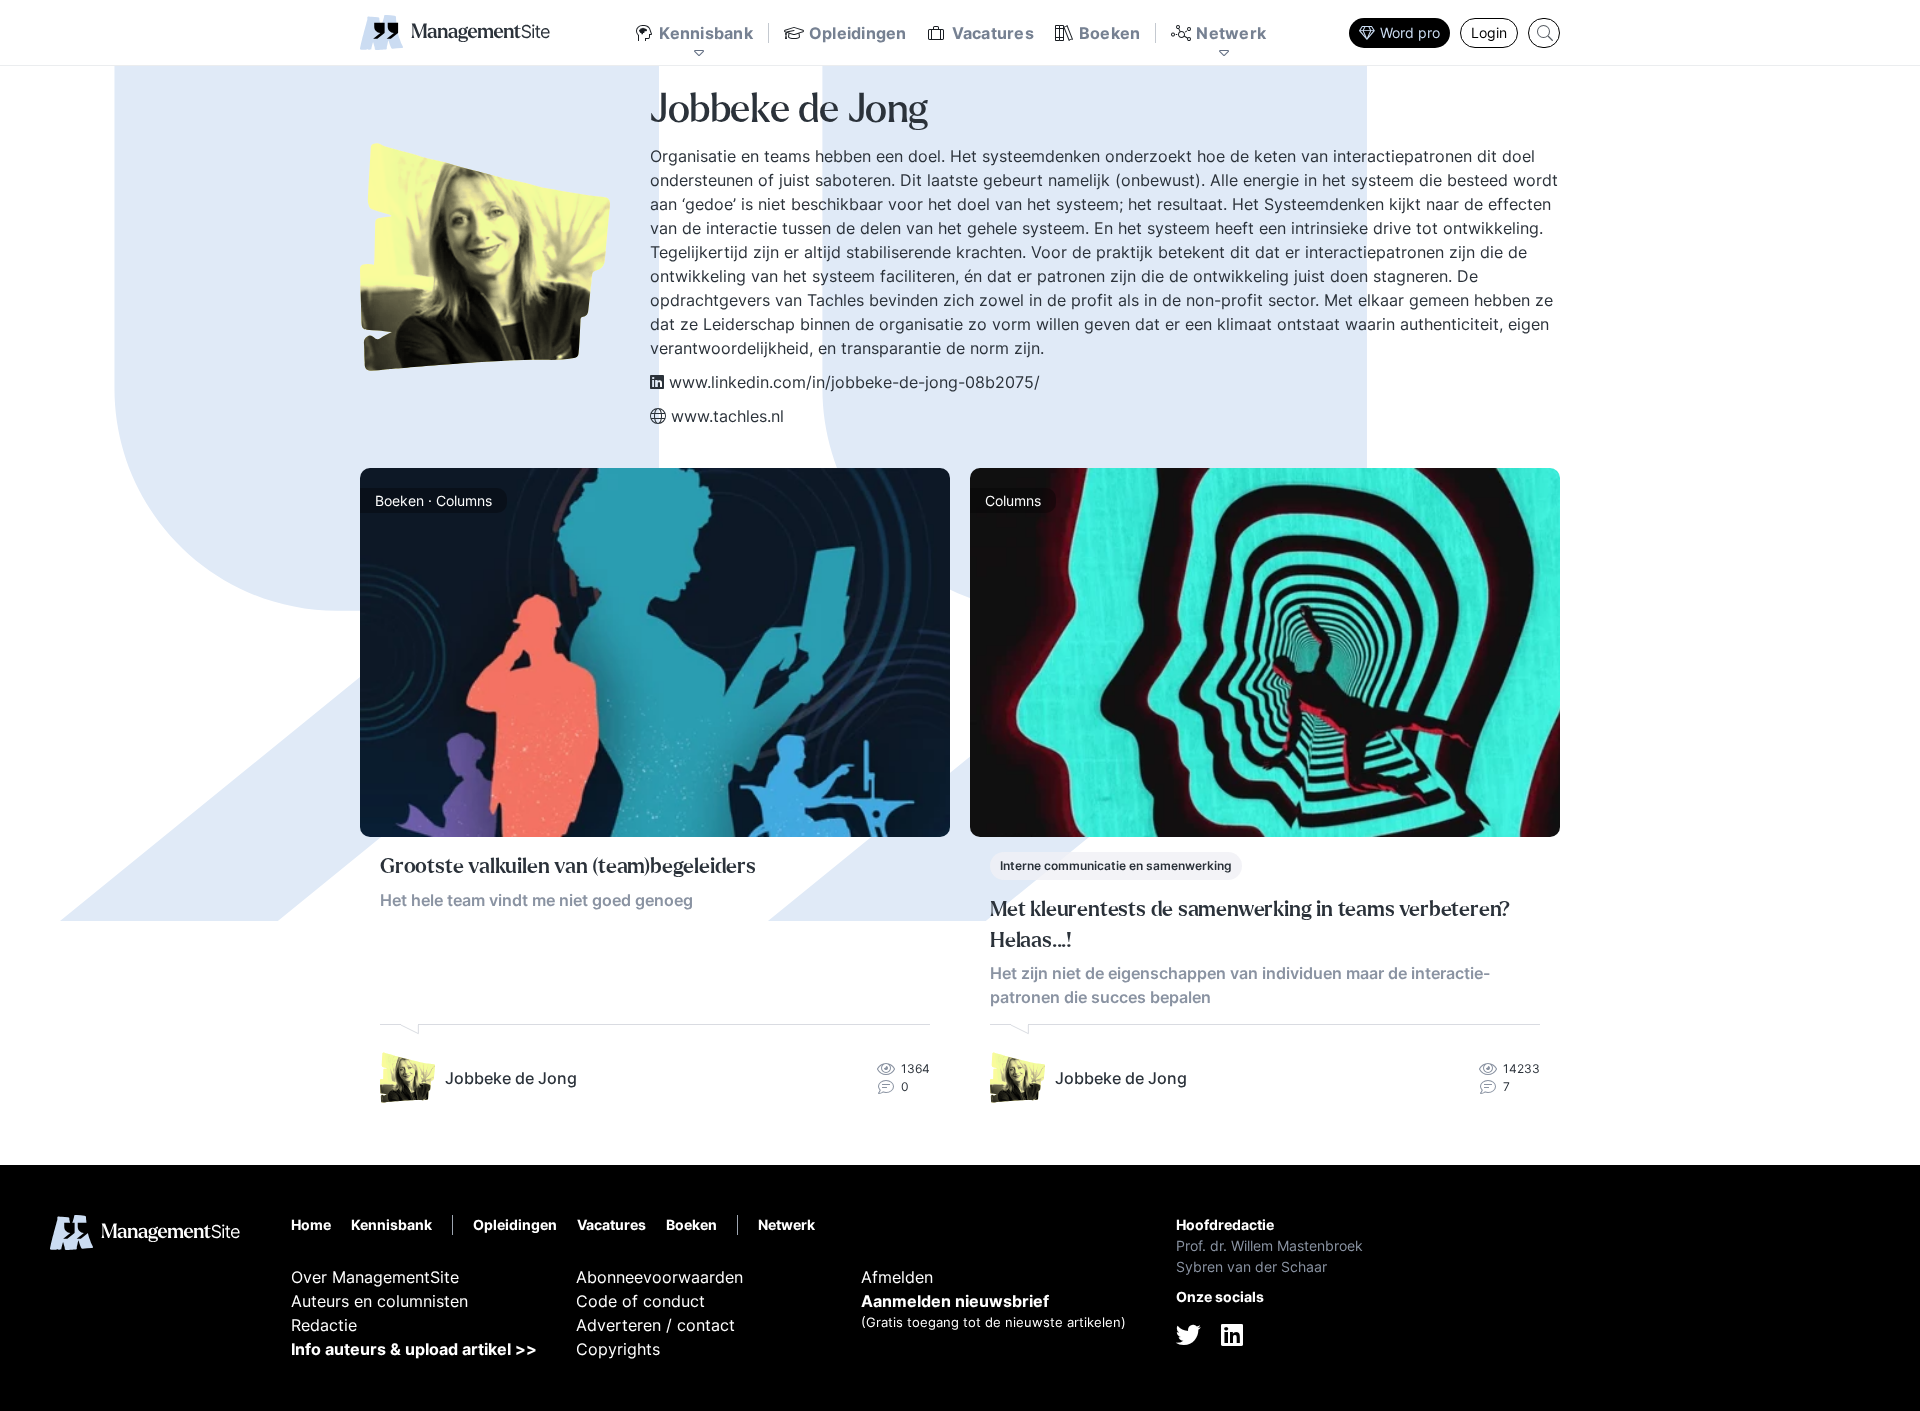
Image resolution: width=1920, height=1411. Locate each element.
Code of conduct (640, 1301)
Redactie (324, 1325)
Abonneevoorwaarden (659, 1277)
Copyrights (618, 1349)
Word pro (1410, 32)
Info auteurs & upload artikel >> (414, 1349)
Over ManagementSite (375, 1277)
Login (1489, 32)
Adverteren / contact (655, 1325)
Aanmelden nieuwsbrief (955, 1301)
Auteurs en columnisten (379, 1301)
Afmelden (897, 1277)
